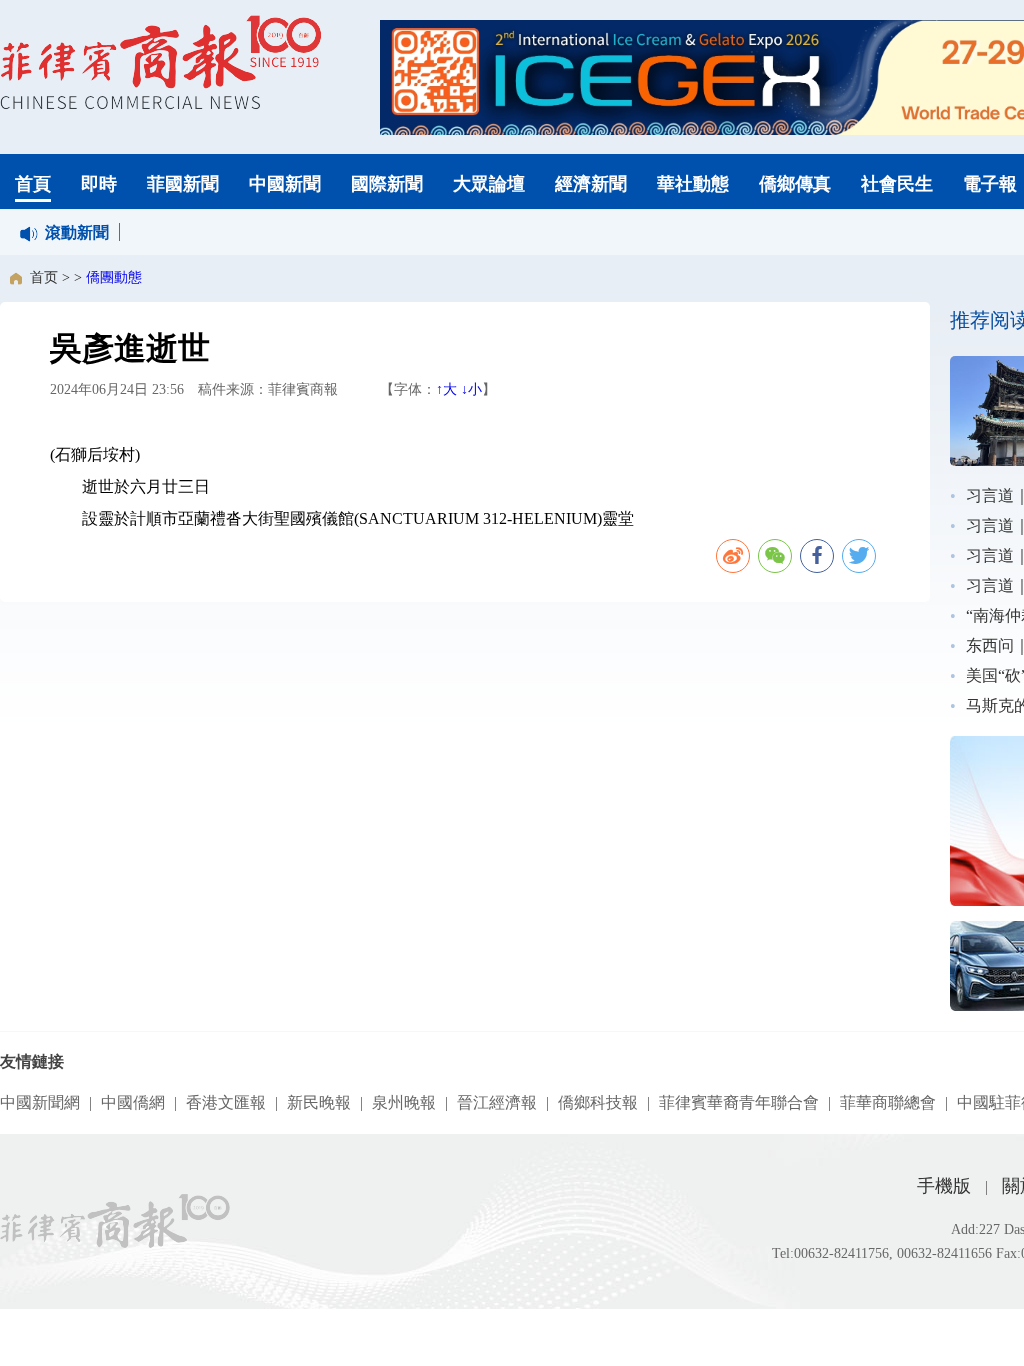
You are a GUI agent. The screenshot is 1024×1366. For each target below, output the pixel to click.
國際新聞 (387, 184)
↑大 (446, 389)
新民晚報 (319, 1102)
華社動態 (693, 184)
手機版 (944, 1186)
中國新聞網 (40, 1102)
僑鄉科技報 (598, 1102)
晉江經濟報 (497, 1102)
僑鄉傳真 (795, 184)
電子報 (990, 184)
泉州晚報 (404, 1102)
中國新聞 (285, 184)
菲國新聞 (183, 184)
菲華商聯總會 (888, 1102)
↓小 (471, 389)
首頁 (33, 184)
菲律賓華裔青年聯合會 (739, 1102)
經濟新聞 (591, 184)
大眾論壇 (489, 184)
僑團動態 (114, 277)
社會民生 (897, 184)
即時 (99, 184)
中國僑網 (133, 1102)
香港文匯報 (226, 1102)
